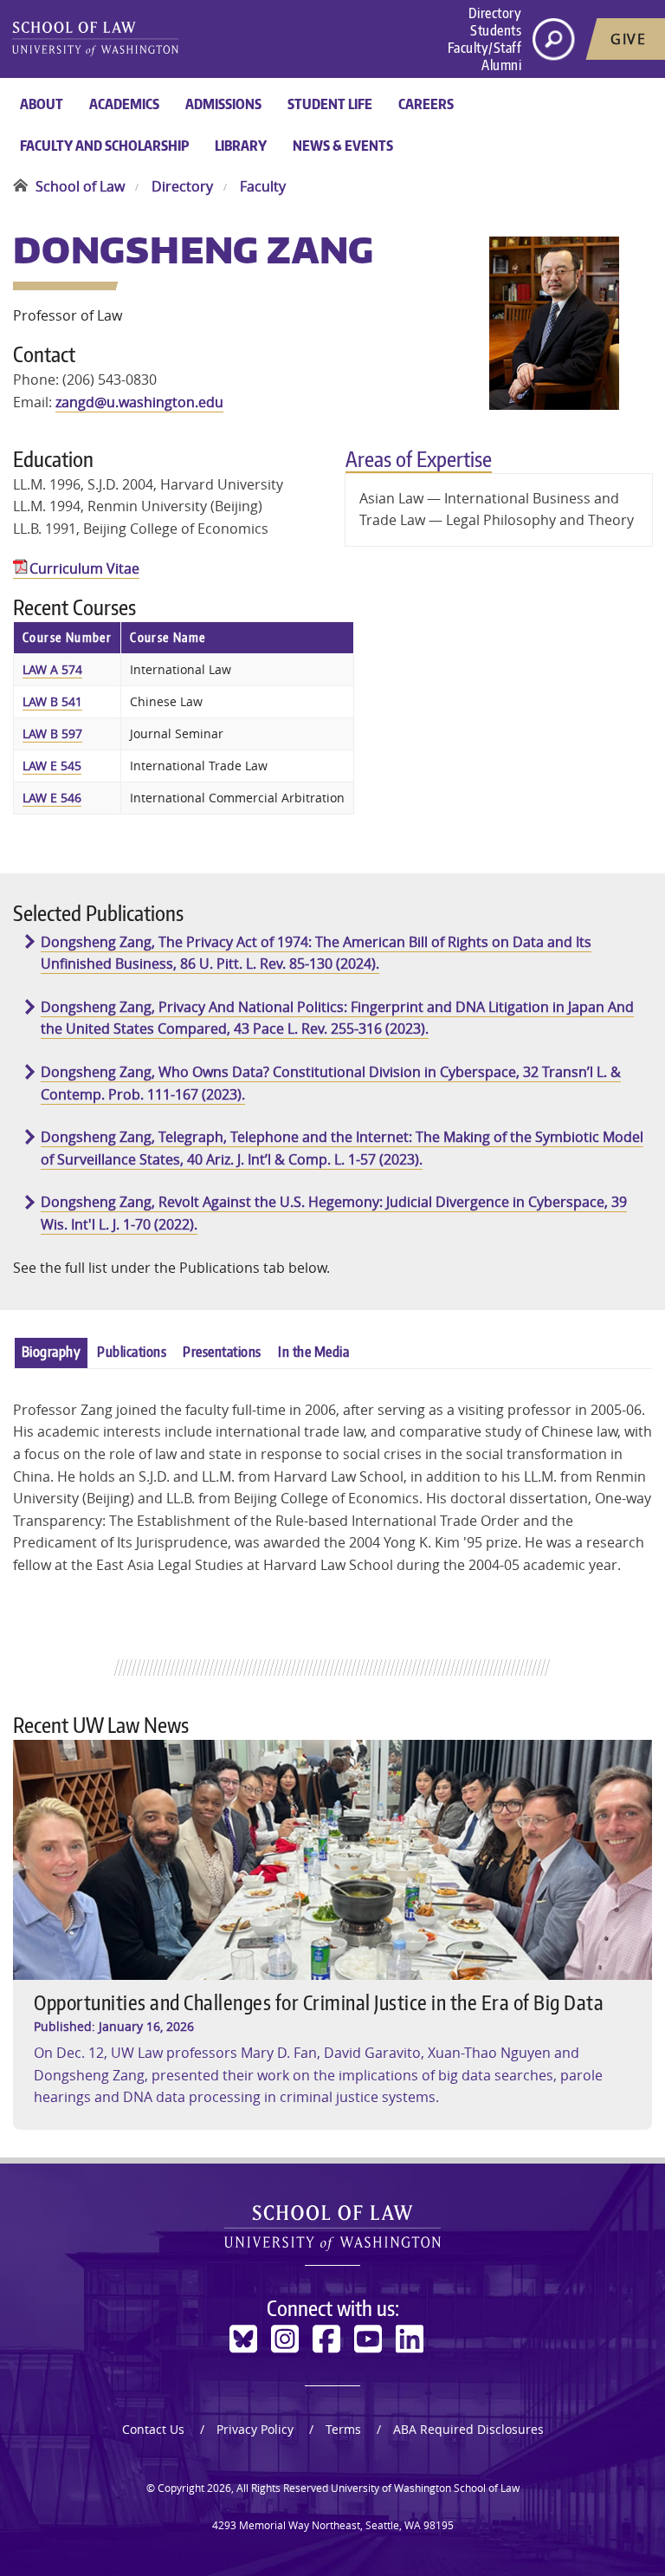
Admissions (223, 104)
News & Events (343, 146)
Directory (495, 13)
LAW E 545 (52, 766)
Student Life (330, 104)
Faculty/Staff (485, 48)
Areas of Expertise (419, 458)
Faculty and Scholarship (104, 146)
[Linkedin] (410, 2339)
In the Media (313, 1352)
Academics (124, 104)
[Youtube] (368, 2339)
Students (496, 30)
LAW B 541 (52, 701)
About (42, 104)
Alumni (501, 65)
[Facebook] (326, 2339)
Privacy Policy (255, 2429)
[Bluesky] (243, 2339)
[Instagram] (285, 2339)
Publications (132, 1352)
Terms (343, 2429)
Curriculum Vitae (84, 568)
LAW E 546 (52, 798)
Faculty (263, 186)
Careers (426, 104)
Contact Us (153, 2429)
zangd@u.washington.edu (139, 402)
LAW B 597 (52, 733)
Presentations (222, 1352)
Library (241, 146)
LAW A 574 (52, 669)
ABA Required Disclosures (468, 2429)
